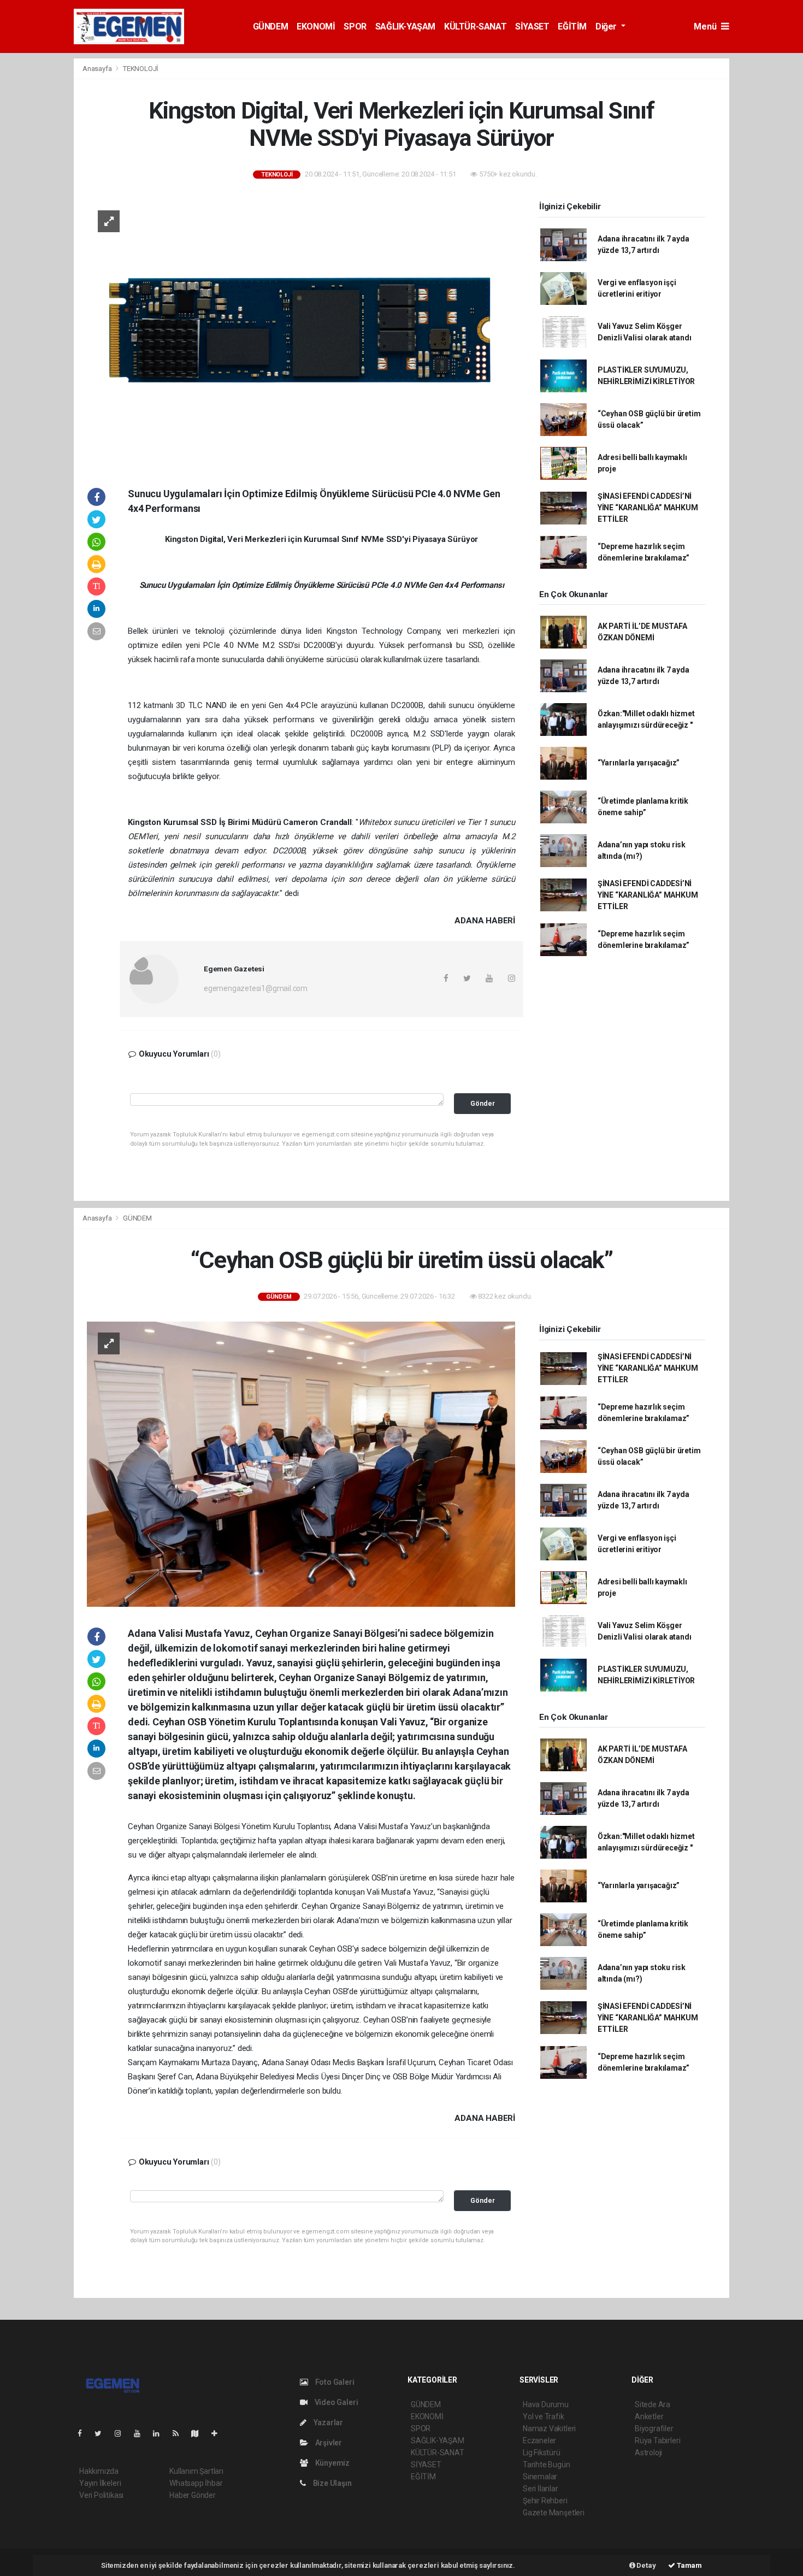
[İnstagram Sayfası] (122, 2433)
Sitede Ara (653, 2404)
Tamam (689, 2565)
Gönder (483, 1103)
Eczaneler (539, 2441)
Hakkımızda (99, 2471)
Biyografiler (654, 2428)
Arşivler (328, 2443)
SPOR (355, 26)
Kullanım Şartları (196, 2471)
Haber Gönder (193, 2495)
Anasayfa (98, 69)
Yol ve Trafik (544, 2416)
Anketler (649, 2416)
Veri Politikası (101, 2495)
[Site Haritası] (199, 2433)
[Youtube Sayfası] (141, 2433)
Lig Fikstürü (542, 2453)
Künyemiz (332, 2463)
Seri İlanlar (541, 2489)
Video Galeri (335, 2402)
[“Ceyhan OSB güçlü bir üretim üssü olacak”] (301, 1464)
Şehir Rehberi (545, 2501)
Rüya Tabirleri (657, 2441)
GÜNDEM (271, 26)
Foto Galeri (334, 2382)
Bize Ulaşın (332, 2483)
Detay (646, 2565)
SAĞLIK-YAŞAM (405, 26)
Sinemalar (540, 2477)
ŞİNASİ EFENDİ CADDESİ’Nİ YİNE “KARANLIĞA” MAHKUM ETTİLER (648, 508)
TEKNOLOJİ (141, 69)
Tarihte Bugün (547, 2465)
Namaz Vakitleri (549, 2428)
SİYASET (532, 26)
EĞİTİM (572, 26)
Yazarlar (327, 2422)
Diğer (607, 26)
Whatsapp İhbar (196, 2483)
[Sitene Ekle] (219, 2433)
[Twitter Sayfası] (102, 2433)
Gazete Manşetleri (554, 2513)
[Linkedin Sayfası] (161, 2433)
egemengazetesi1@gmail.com (256, 988)
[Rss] (180, 2433)
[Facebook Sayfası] (84, 2433)
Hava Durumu (546, 2404)
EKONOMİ (316, 26)
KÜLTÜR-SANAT (475, 26)
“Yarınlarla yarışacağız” (639, 763)
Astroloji (648, 2453)
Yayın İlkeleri (100, 2483)
